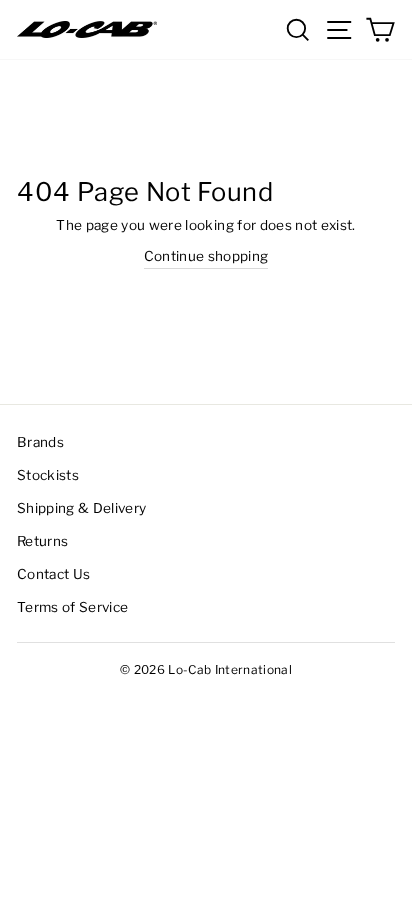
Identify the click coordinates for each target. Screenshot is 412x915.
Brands (40, 442)
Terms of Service (72, 607)
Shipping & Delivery (81, 508)
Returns (42, 541)
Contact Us (53, 574)
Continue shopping (206, 256)
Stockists (48, 475)
